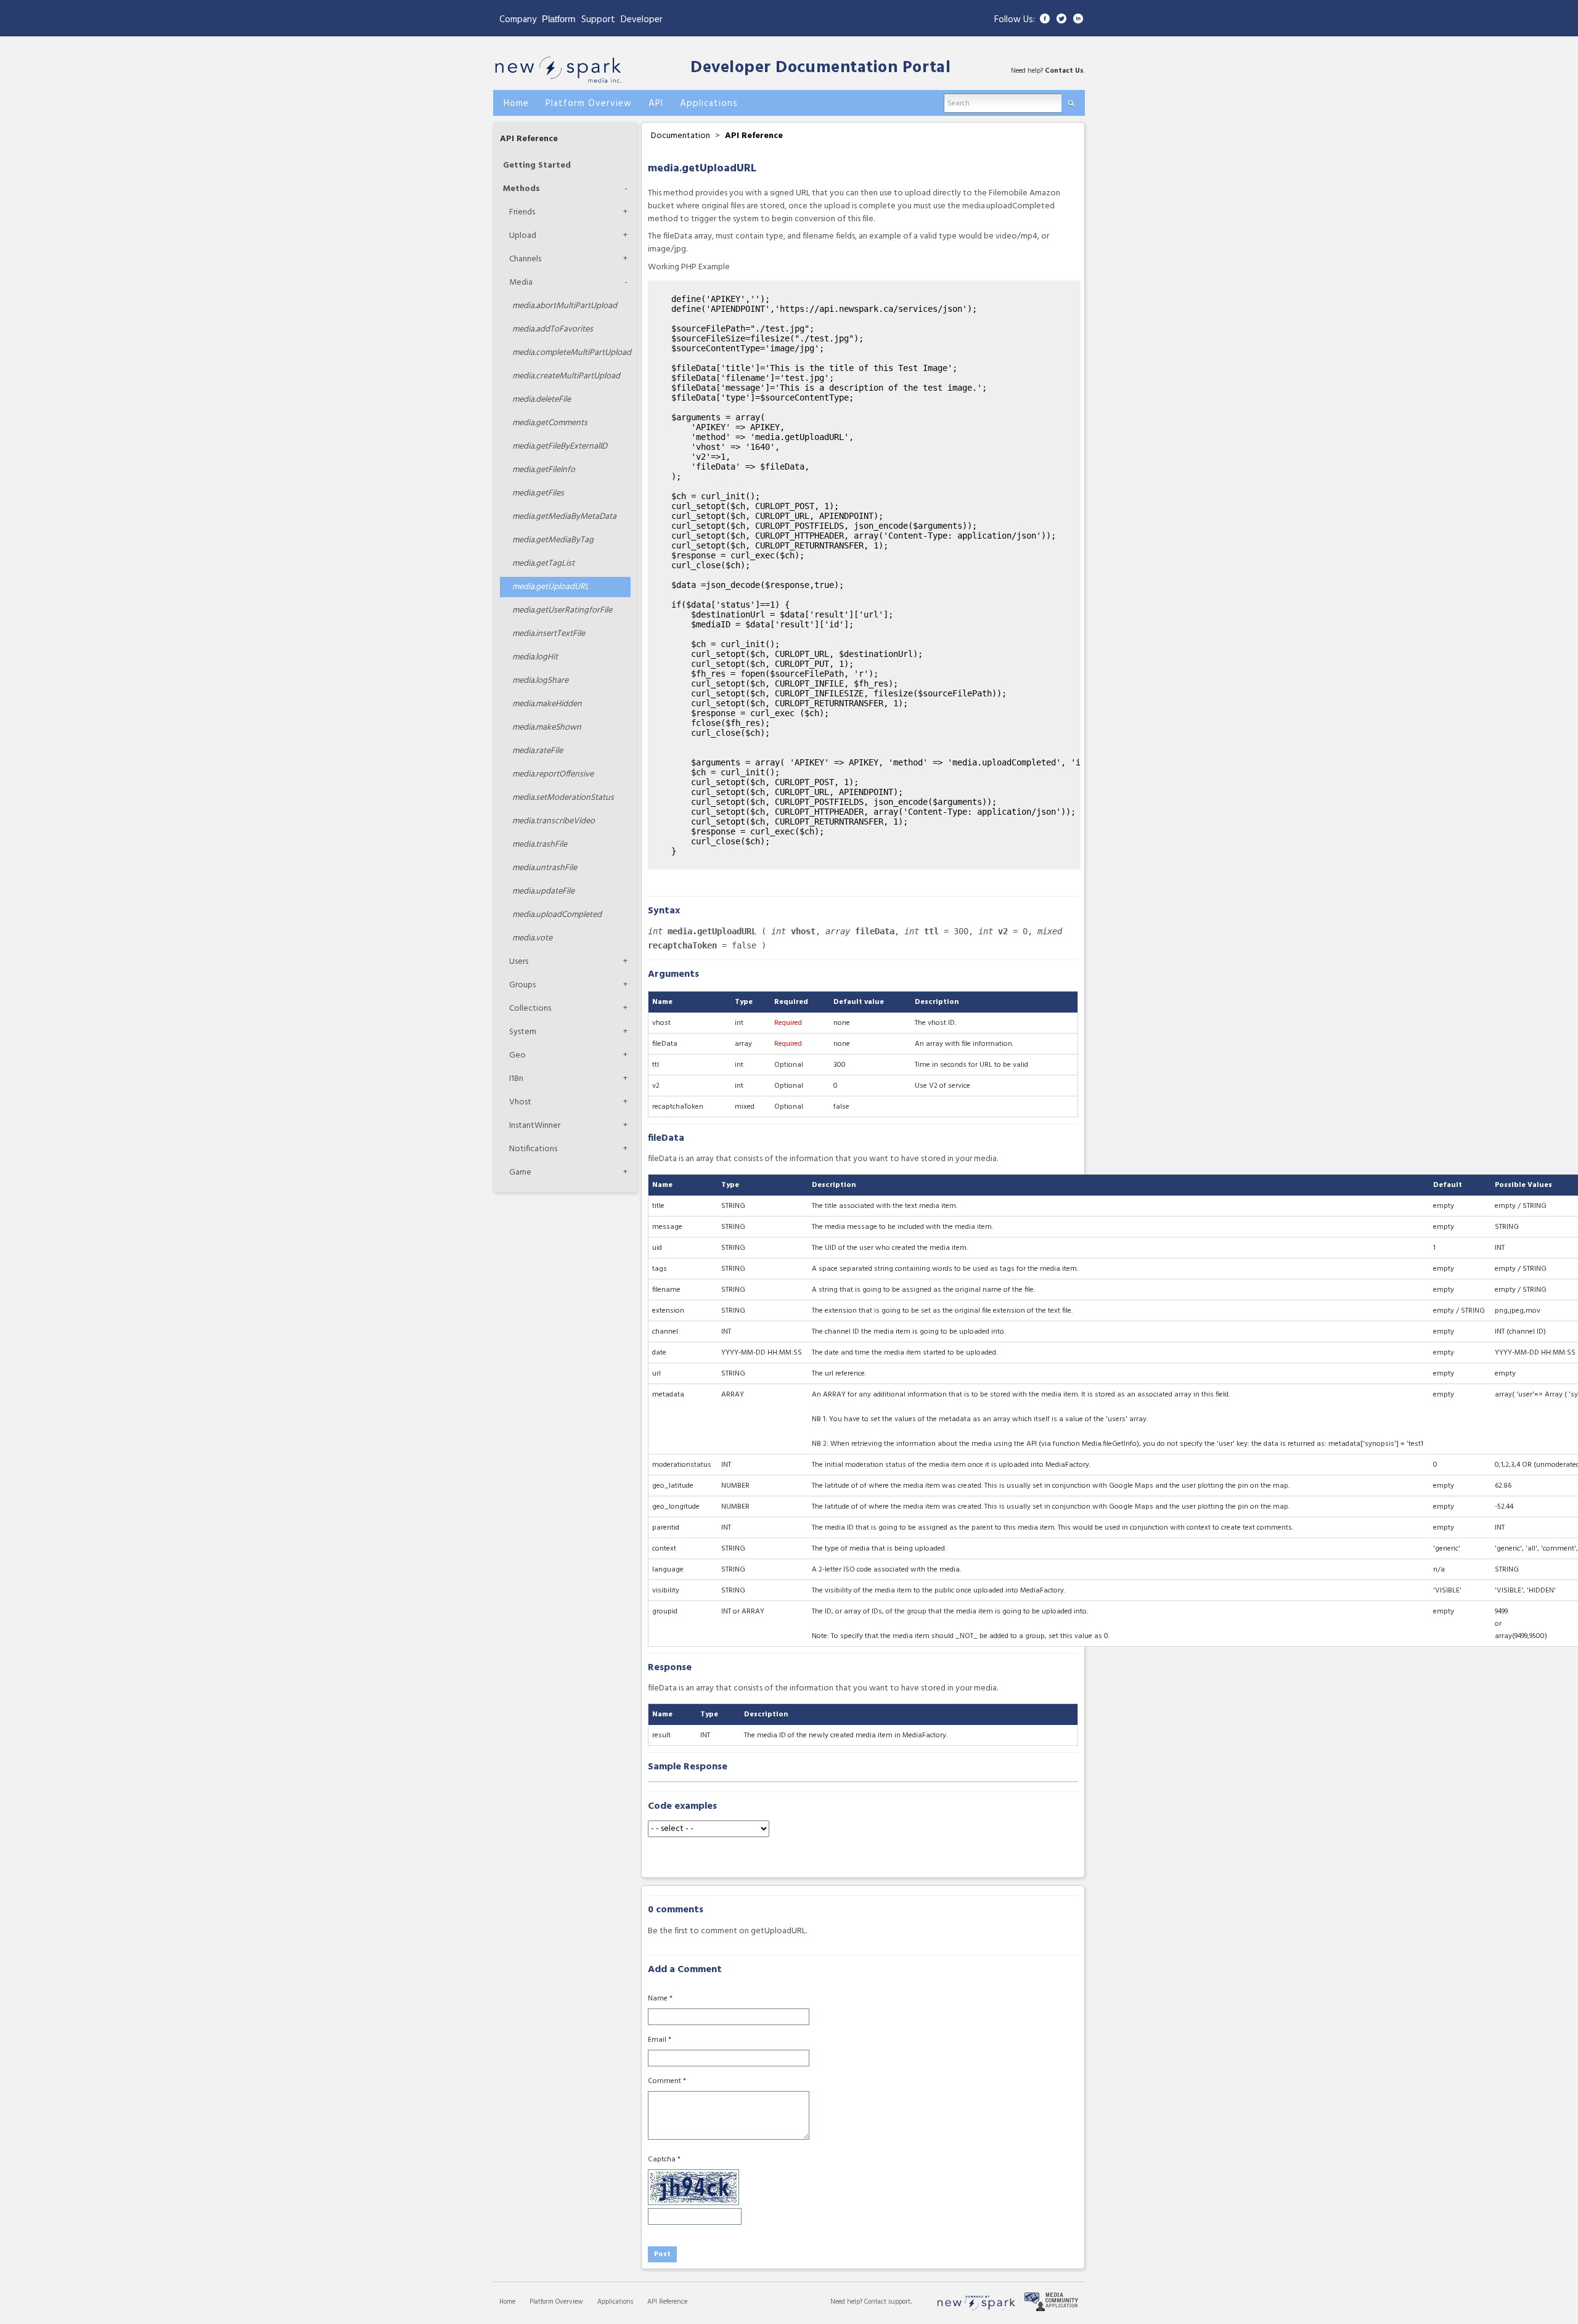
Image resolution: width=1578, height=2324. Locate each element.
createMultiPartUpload (566, 376)
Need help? (847, 2302)
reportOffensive (553, 774)
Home (507, 2302)
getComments (550, 423)
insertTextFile (549, 634)
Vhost (520, 1102)
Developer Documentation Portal (820, 68)
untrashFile (545, 868)
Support (598, 20)
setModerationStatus (563, 798)
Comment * (667, 2081)
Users (519, 962)
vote (532, 938)
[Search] (1071, 101)
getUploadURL (551, 587)
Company (518, 20)
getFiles (538, 493)
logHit (535, 657)
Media (521, 283)
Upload (523, 236)
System (523, 1032)
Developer (642, 20)
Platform (559, 19)
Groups (522, 985)
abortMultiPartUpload (565, 306)
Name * (660, 1999)
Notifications (533, 1149)
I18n (516, 1079)
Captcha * (664, 2159)
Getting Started (537, 165)
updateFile (543, 891)
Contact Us (1064, 71)
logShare (540, 681)
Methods (521, 189)
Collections (530, 1009)
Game (520, 1172)
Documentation (681, 136)
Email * (660, 2040)
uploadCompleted (557, 915)
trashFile (540, 845)
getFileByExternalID (560, 446)
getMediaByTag (553, 540)
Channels (525, 259)
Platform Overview (556, 2302)
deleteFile (542, 400)
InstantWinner (535, 1126)
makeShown (547, 728)
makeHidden (547, 704)
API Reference (529, 139)
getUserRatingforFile (562, 610)
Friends (522, 212)
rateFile (538, 751)
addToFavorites (553, 329)
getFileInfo (544, 470)
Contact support (887, 2302)
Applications (615, 2302)
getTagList (543, 564)
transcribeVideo (554, 821)
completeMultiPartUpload (571, 353)
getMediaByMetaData (564, 517)
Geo (517, 1055)
